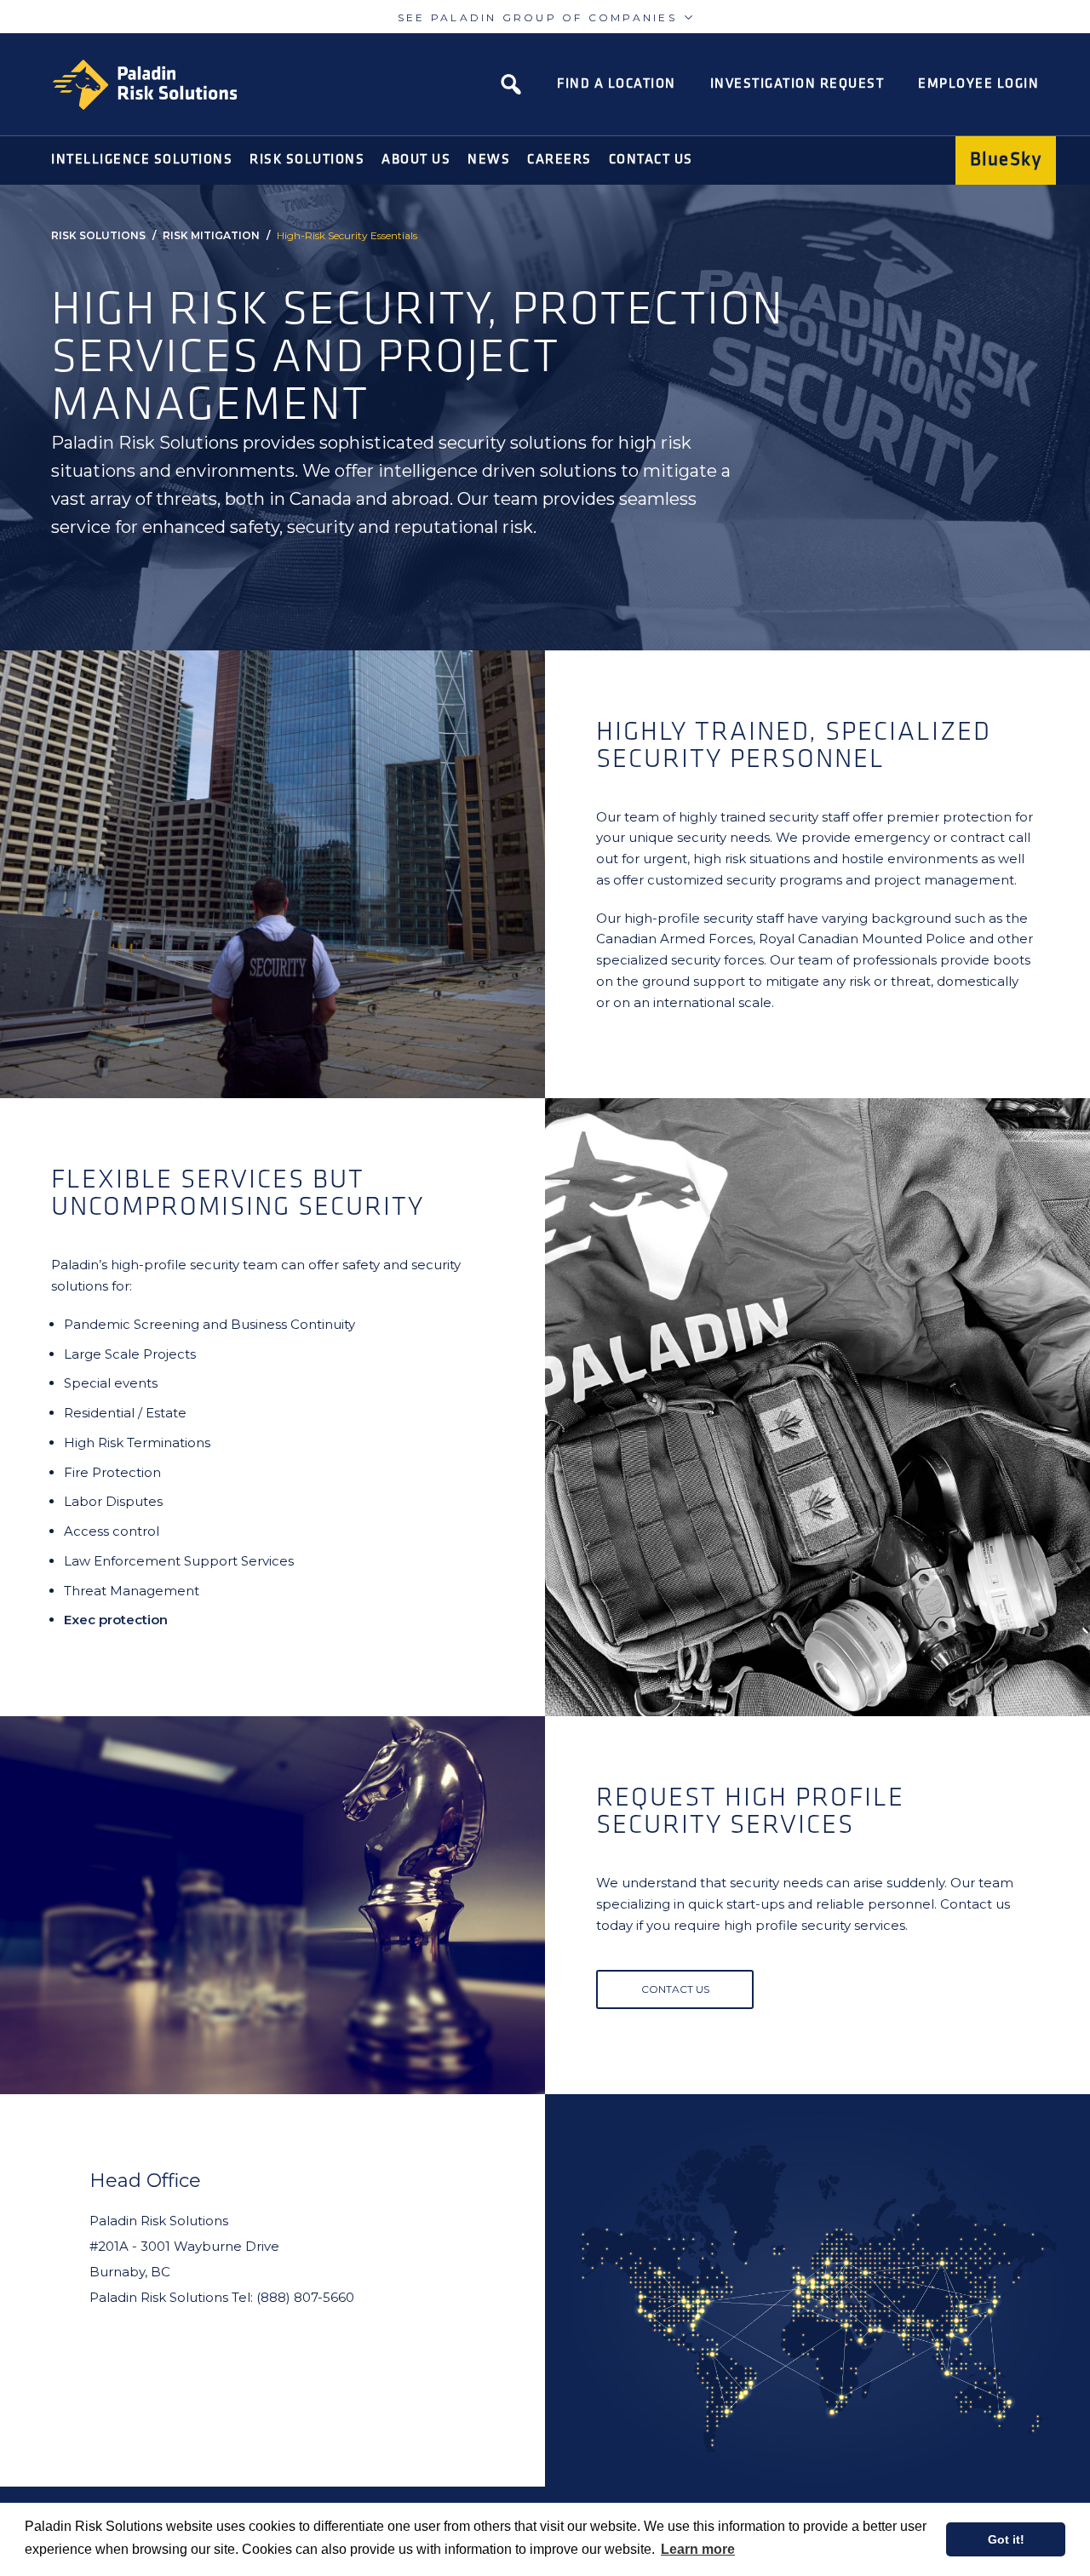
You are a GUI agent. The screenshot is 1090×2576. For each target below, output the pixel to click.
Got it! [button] (1006, 2539)
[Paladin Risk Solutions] (145, 85)
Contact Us (675, 1989)
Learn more (698, 2549)
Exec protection (116, 1620)
